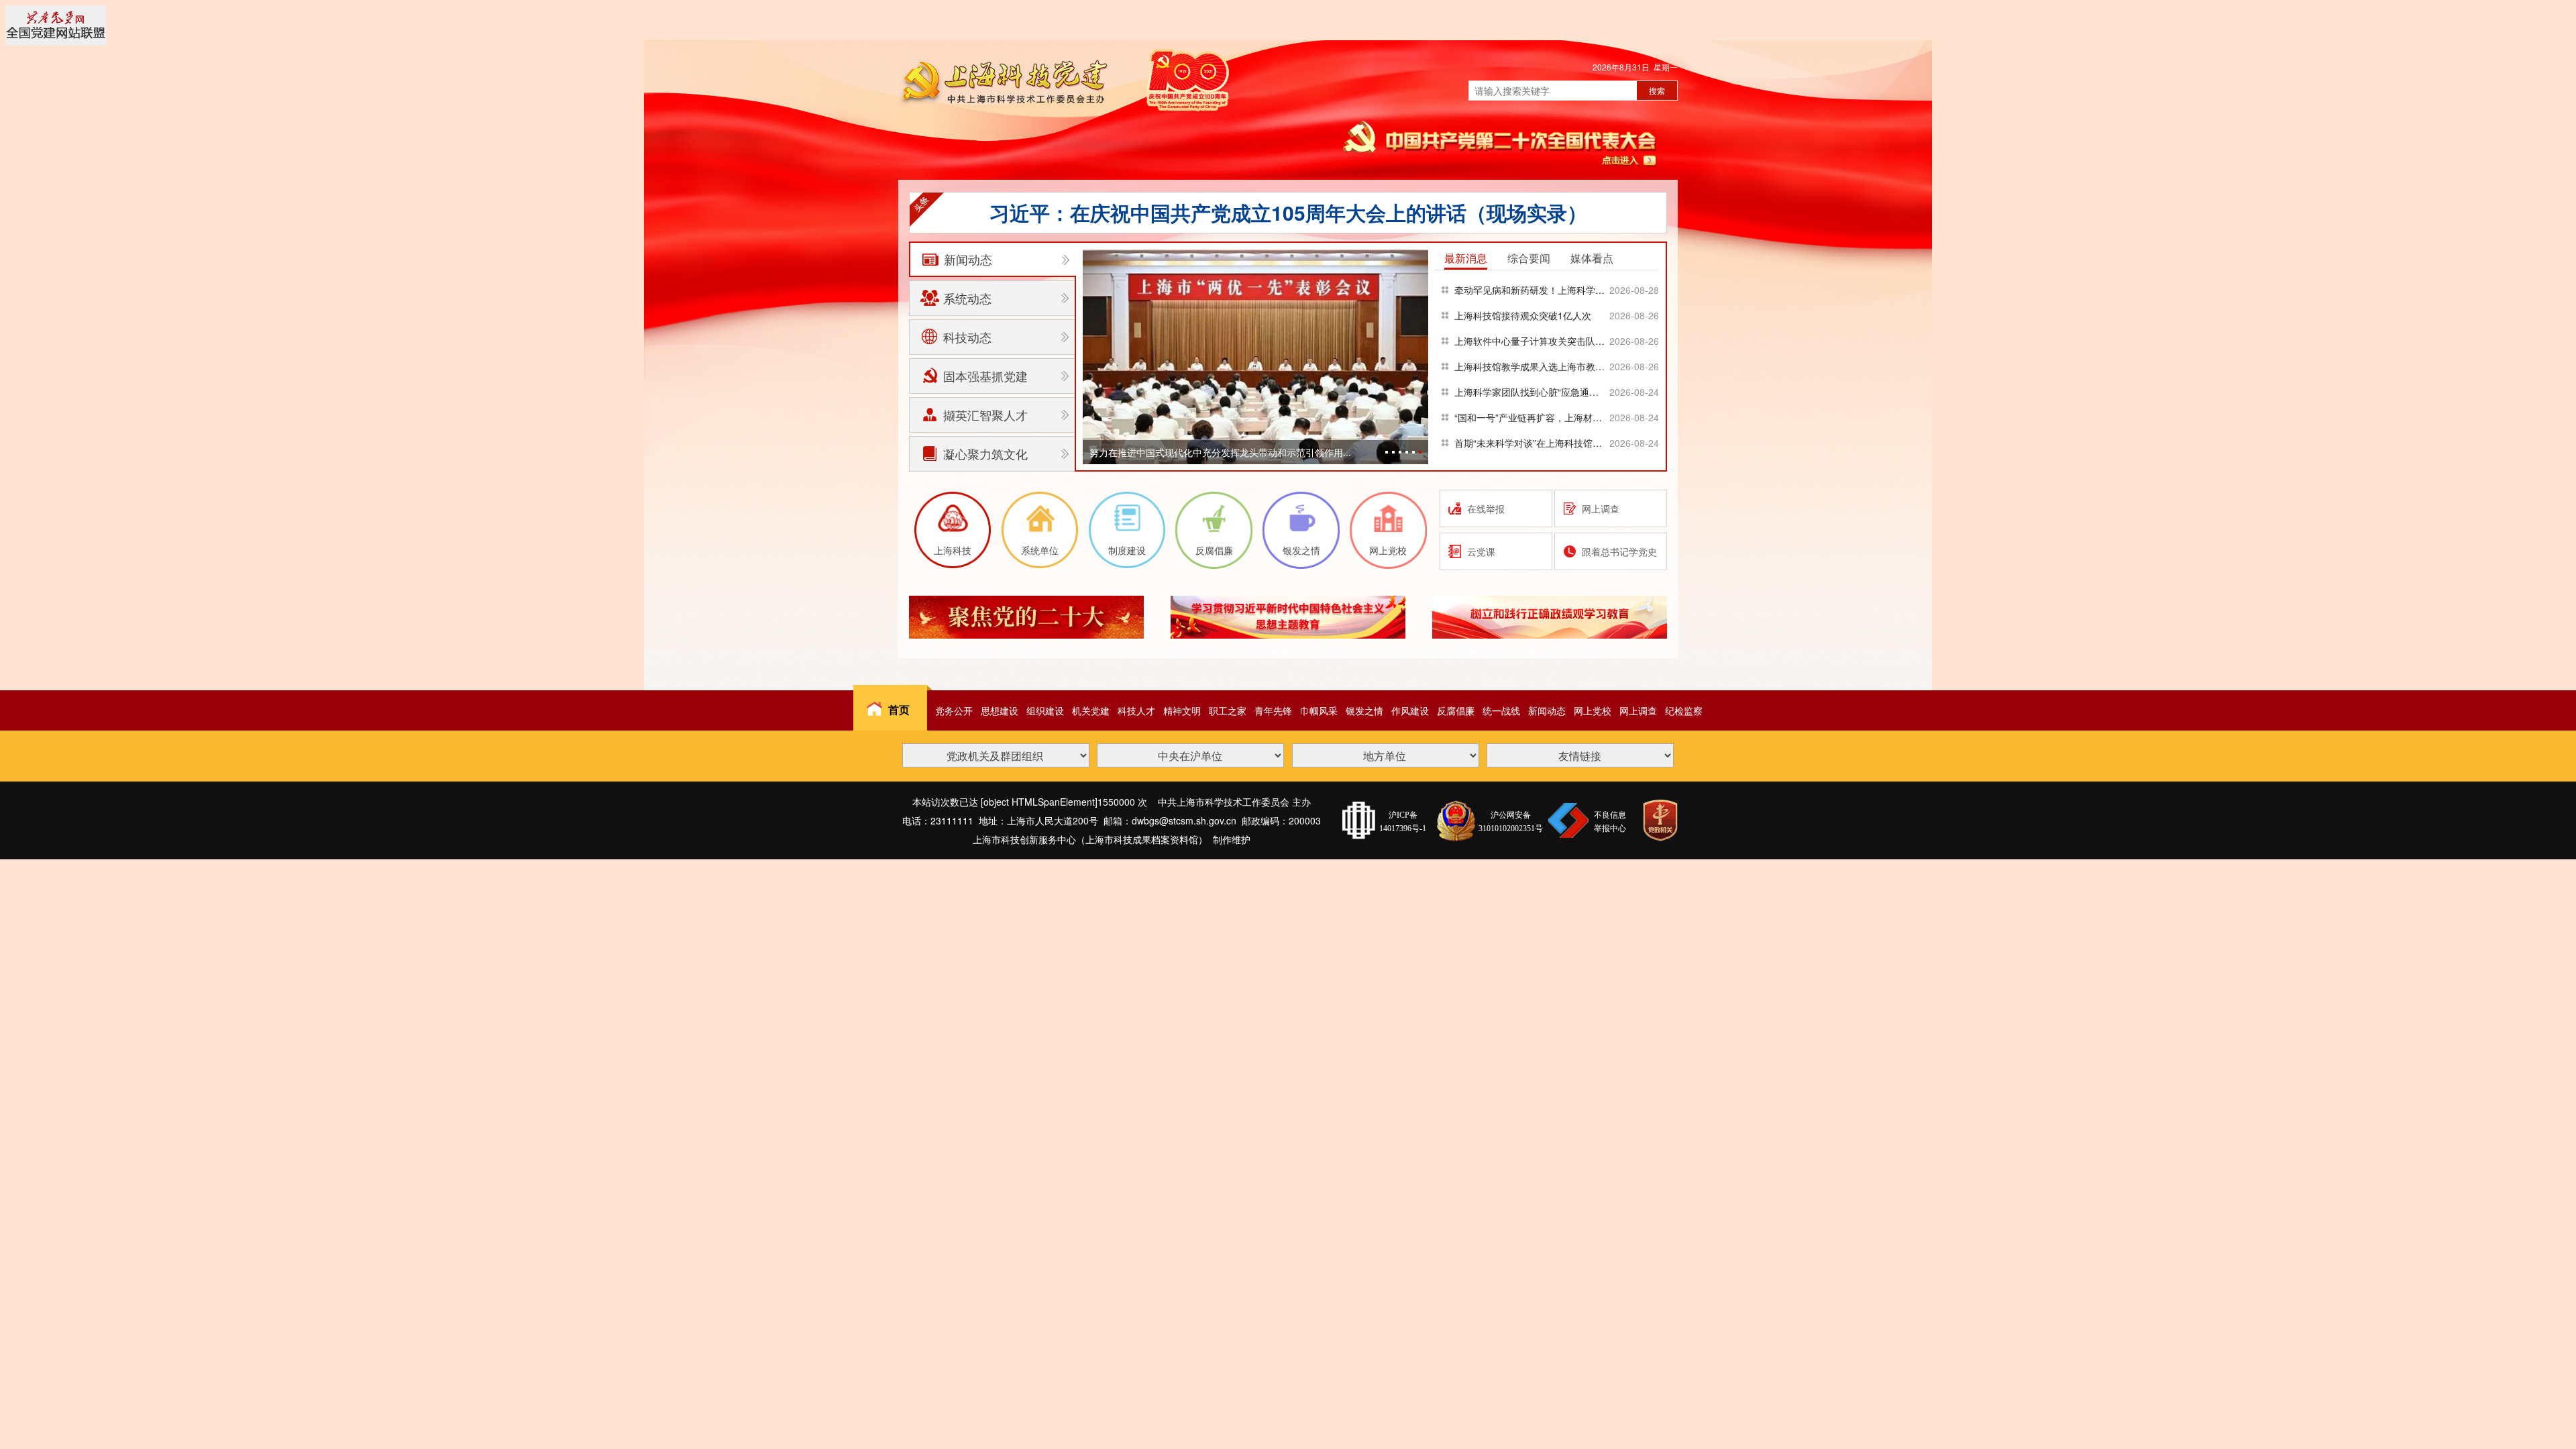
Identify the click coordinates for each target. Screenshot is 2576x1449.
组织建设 (1045, 710)
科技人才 (1136, 710)
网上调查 (1601, 508)
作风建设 (1410, 710)
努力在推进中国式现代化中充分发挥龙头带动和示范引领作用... (1220, 452)
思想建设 (1000, 710)
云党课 (1481, 551)
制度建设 (1127, 550)
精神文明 (1182, 710)
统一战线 (1501, 710)
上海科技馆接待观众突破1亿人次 (1523, 315)
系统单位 (1040, 550)
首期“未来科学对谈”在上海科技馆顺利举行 (1531, 443)
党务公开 (954, 710)
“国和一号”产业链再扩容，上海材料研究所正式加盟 (1531, 417)
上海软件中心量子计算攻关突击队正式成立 (1531, 341)
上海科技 (953, 550)
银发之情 (1301, 550)
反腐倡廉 (1214, 550)
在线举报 (1486, 508)
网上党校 (1388, 550)
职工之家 (1228, 710)
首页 (899, 709)
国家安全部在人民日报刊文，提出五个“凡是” (1288, 212)
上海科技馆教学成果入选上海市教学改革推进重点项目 (1531, 366)
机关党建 (1091, 710)
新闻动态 (1547, 710)
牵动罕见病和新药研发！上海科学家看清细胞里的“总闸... (1531, 290)
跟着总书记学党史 (1619, 551)
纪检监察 (1684, 710)
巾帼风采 (1319, 710)
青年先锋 (1273, 710)
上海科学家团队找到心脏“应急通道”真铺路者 (1531, 392)
